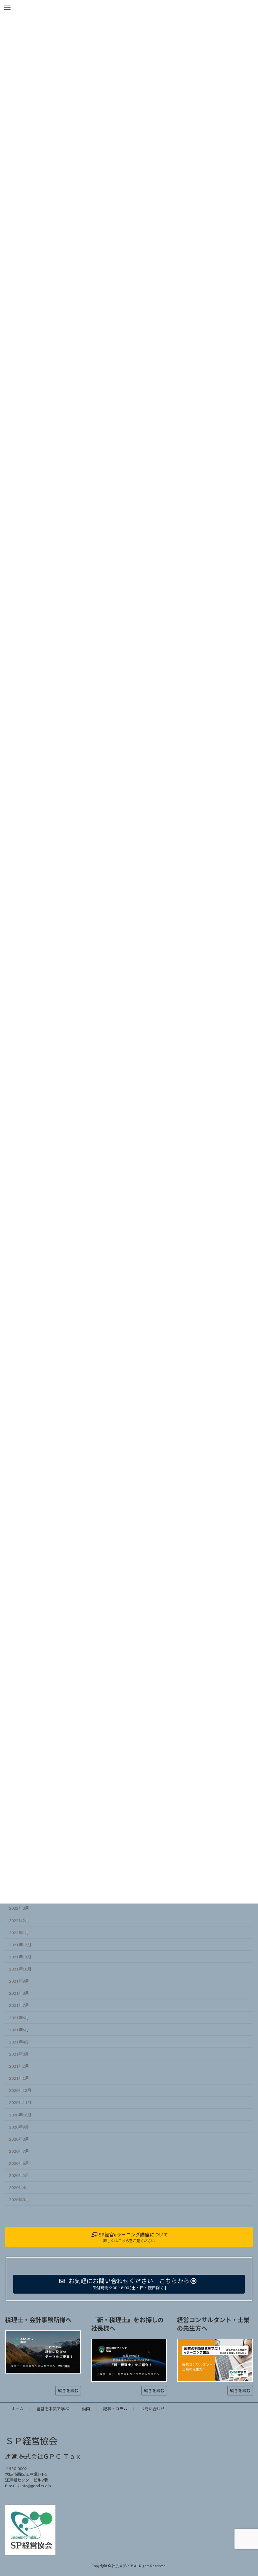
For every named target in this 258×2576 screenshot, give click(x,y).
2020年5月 (19, 2175)
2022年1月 (19, 1932)
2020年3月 (19, 2200)
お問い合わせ (153, 2409)
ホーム (17, 2409)
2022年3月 (19, 1908)
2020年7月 (19, 2151)
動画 (86, 2409)
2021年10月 (20, 1969)
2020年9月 (19, 2127)
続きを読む (68, 2391)
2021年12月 (20, 1945)
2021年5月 (19, 2029)
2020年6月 (19, 2163)
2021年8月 (19, 1993)
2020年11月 (20, 2102)
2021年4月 (19, 2042)
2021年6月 (19, 2017)
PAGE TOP (246, 2492)
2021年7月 (19, 2005)
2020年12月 (20, 2090)
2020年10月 (20, 2115)
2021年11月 (20, 1957)
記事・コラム (115, 2409)
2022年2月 (19, 1920)
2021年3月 (19, 2054)
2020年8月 (19, 2139)
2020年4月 (19, 2188)
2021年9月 (19, 1981)
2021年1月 (19, 2078)
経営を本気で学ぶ (53, 2409)
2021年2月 (19, 2066)
